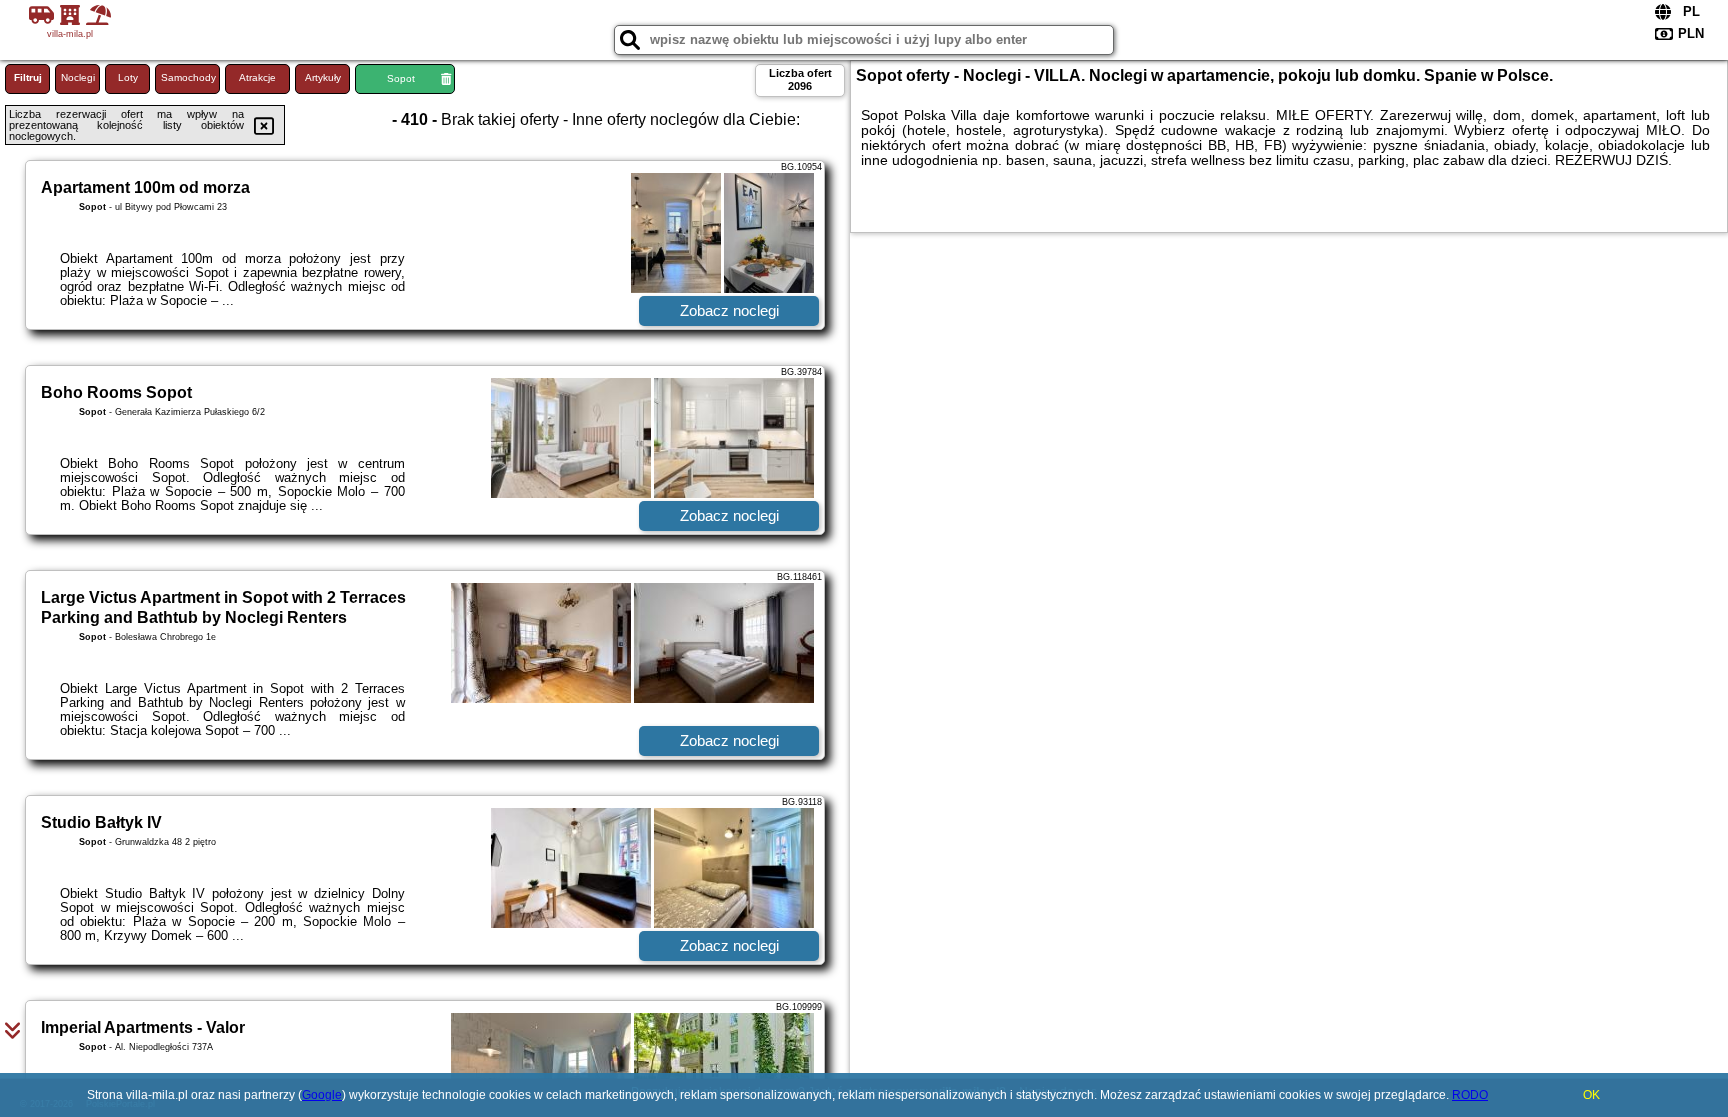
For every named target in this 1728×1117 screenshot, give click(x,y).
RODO (1470, 1095)
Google (322, 1095)
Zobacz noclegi (729, 310)
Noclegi (78, 77)
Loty (128, 77)
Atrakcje (257, 77)
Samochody (188, 77)
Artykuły (323, 77)
